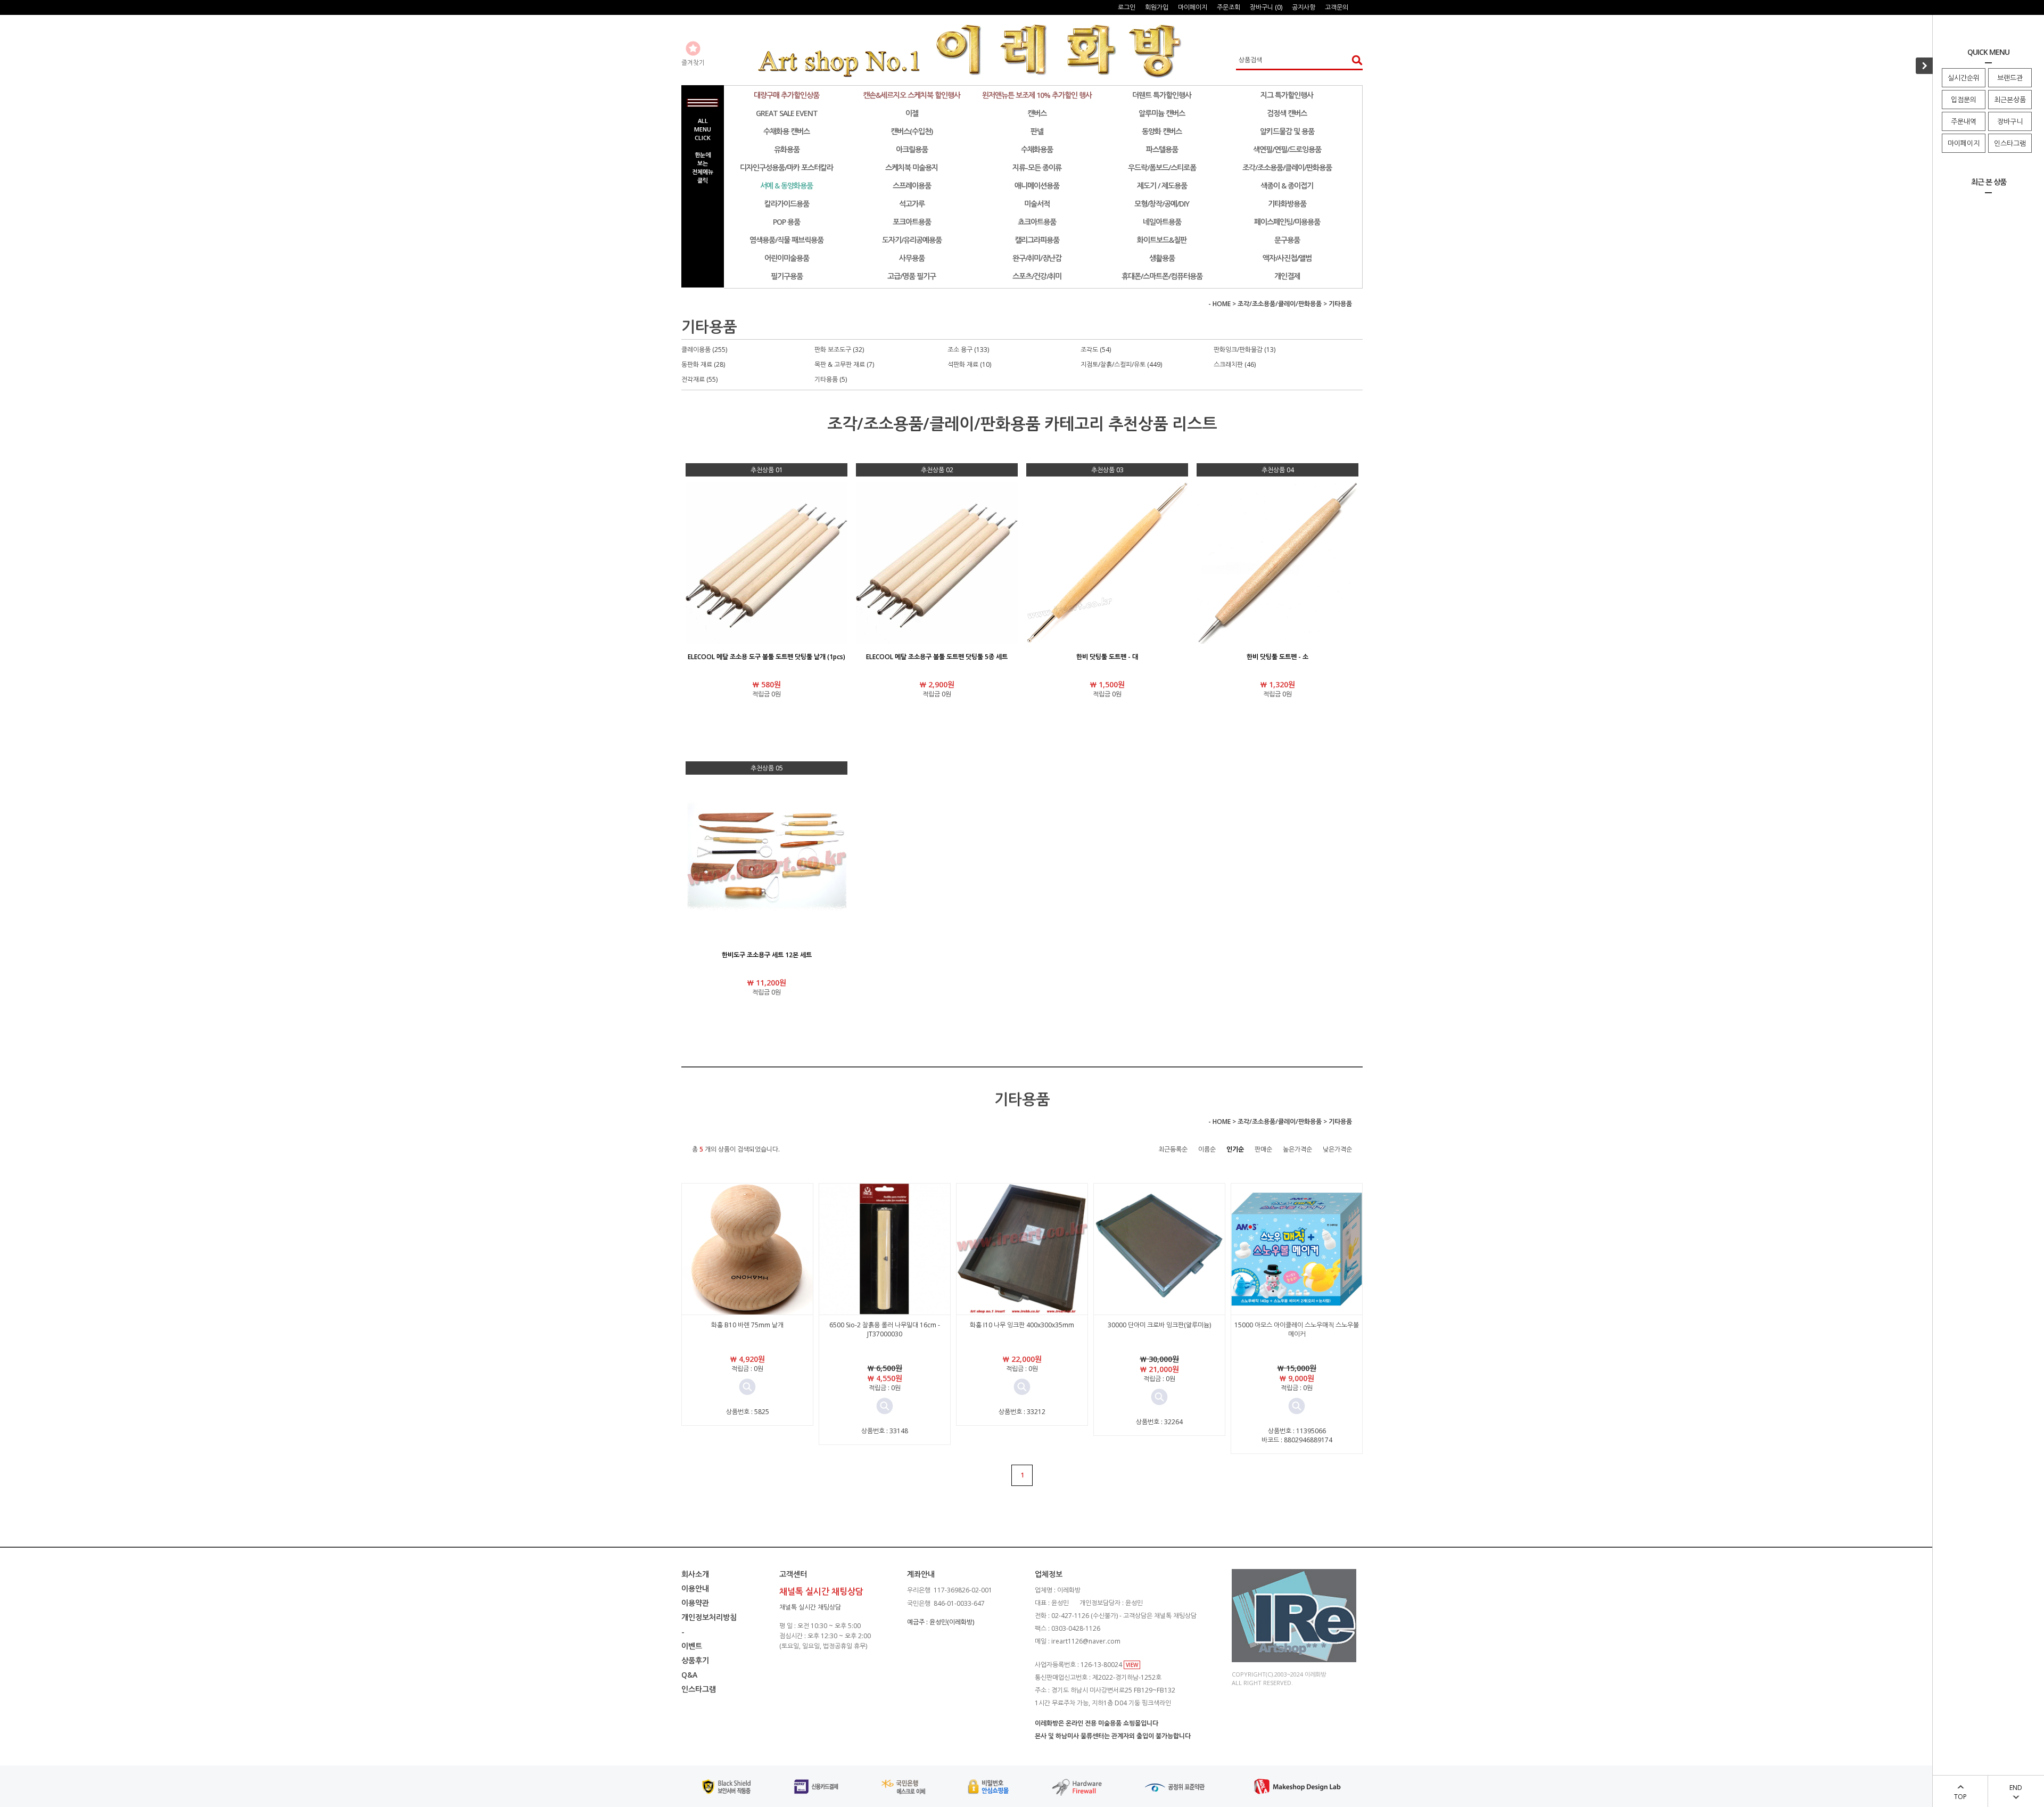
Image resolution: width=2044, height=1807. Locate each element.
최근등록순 (1173, 1149)
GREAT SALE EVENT (787, 113)
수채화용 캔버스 (786, 131)
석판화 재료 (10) (969, 364)
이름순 (1207, 1149)
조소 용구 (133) (968, 350)
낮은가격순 (1337, 1149)
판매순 (1263, 1149)
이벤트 (692, 1646)
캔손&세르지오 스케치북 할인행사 (912, 95)
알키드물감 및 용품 (1287, 131)
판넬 (1037, 131)
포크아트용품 (912, 222)
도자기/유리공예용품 (912, 240)
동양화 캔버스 (1162, 131)
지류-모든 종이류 (1037, 167)
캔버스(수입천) (912, 131)
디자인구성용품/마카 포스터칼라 (786, 167)
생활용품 (1162, 258)
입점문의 (1964, 100)
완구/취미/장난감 (1037, 258)
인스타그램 (2010, 143)
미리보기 (747, 1387)
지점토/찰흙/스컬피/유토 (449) (1121, 364)
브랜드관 (2010, 78)
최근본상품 (2010, 100)
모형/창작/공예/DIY (1162, 204)
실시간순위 (1964, 78)
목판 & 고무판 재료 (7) (844, 364)
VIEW (1132, 1665)
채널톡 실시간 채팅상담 (810, 1607)
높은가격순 (1297, 1149)
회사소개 (695, 1574)
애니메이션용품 (1037, 186)
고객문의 (1337, 7)
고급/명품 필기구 (912, 276)
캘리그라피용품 (1037, 240)
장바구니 (2010, 121)
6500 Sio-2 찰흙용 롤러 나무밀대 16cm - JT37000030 (885, 1329)
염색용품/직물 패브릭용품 (786, 240)
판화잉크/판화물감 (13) (1244, 350)
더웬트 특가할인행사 (1162, 95)
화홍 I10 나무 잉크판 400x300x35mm (1022, 1325)
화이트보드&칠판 (1162, 240)
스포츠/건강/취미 (1037, 276)
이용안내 (695, 1588)
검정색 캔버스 (1287, 113)
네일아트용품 (1162, 222)
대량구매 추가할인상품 (786, 95)
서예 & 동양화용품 (786, 186)
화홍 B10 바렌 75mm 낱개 (747, 1325)
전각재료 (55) (699, 379)
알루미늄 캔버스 (1162, 113)
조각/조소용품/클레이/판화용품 (1287, 167)
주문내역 (1964, 121)
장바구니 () (1266, 7)
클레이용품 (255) (704, 350)
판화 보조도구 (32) (839, 350)
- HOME (1219, 304)
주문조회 (1229, 7)
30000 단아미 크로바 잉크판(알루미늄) (1159, 1325)
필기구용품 (787, 276)
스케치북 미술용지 (912, 167)
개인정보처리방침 (709, 1617)
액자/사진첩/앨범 (1287, 258)
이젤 (912, 113)
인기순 (1235, 1149)
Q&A (689, 1675)
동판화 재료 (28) (703, 364)
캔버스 (1037, 113)
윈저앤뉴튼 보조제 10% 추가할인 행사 (1037, 95)
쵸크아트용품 (1037, 222)
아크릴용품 (912, 149)
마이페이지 (1964, 143)
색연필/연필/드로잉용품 (1287, 149)
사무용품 (912, 258)
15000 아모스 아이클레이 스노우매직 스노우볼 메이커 (1297, 1329)
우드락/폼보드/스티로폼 (1162, 167)
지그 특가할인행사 (1287, 95)
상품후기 (695, 1660)
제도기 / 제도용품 (1162, 186)
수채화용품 (1037, 149)
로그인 (1127, 7)
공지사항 (1304, 7)
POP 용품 (786, 222)
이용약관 (695, 1603)
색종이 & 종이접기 (1287, 186)
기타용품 (1340, 304)
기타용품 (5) (831, 379)
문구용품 (1287, 240)
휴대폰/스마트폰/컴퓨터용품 (1162, 276)
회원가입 (1157, 7)
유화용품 (787, 149)
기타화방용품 (1287, 204)
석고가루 (912, 204)
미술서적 (1037, 204)
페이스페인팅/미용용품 (1287, 222)
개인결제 (1287, 276)
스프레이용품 (912, 186)
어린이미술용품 (787, 258)
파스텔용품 (1162, 149)
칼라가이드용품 (787, 204)
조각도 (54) (1096, 350)
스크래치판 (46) (1235, 364)
